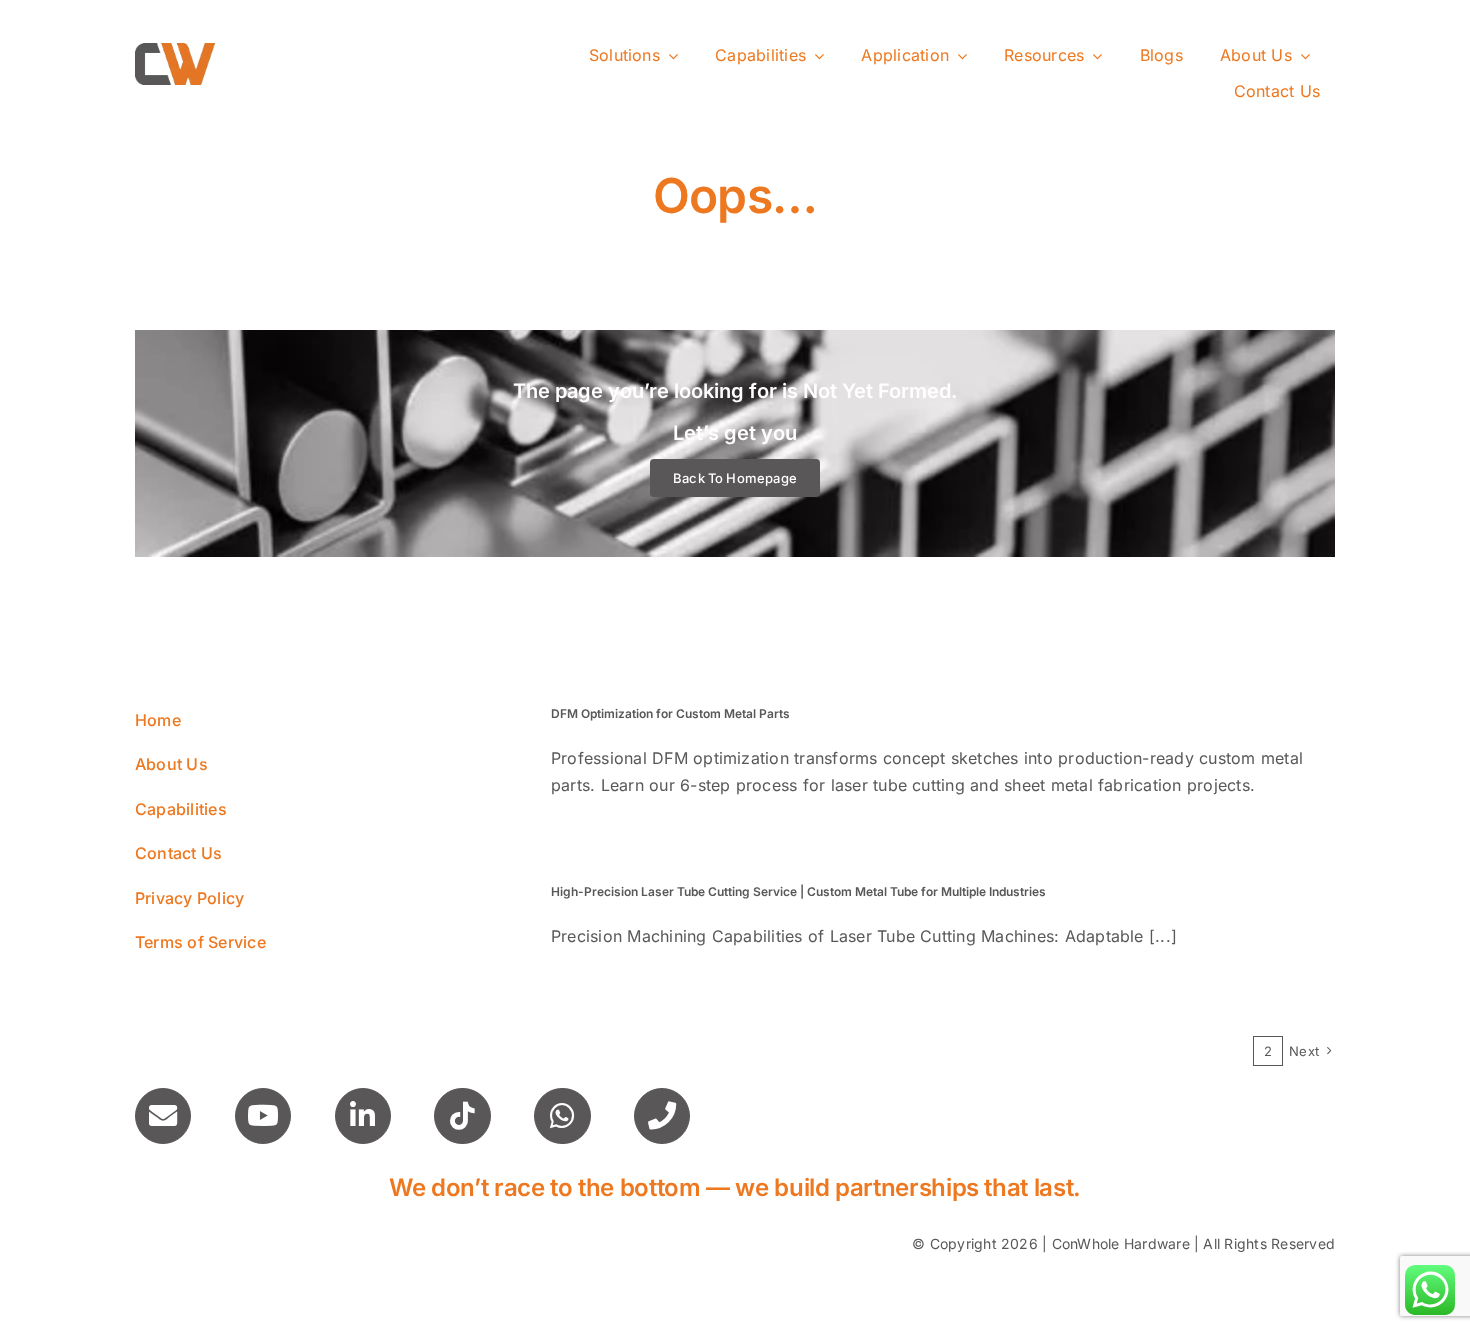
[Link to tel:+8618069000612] (662, 1116)
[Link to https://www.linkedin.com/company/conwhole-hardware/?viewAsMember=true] (363, 1116)
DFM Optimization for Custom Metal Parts (670, 713)
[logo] (175, 51)
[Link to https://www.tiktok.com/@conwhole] (462, 1116)
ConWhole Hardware (1121, 1243)
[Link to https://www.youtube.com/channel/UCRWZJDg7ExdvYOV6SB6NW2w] (263, 1116)
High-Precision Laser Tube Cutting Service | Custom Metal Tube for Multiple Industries (798, 891)
